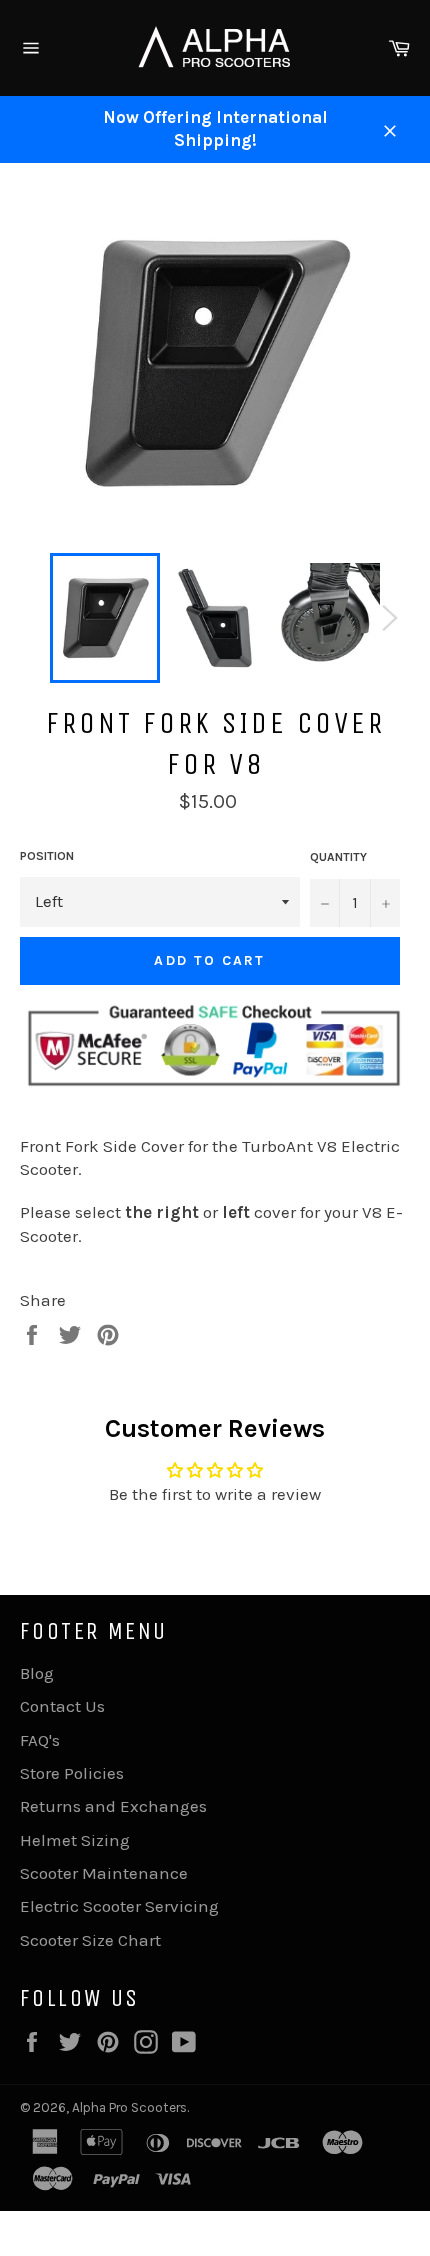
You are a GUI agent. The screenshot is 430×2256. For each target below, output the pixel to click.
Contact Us (62, 1706)
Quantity (338, 857)
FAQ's (40, 1740)
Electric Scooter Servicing (119, 1906)
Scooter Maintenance (104, 1873)
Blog (37, 1673)
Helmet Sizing (75, 1840)
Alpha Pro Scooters (129, 2107)
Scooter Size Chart (90, 1940)
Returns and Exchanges (113, 1806)
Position (47, 856)
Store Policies (72, 1773)
